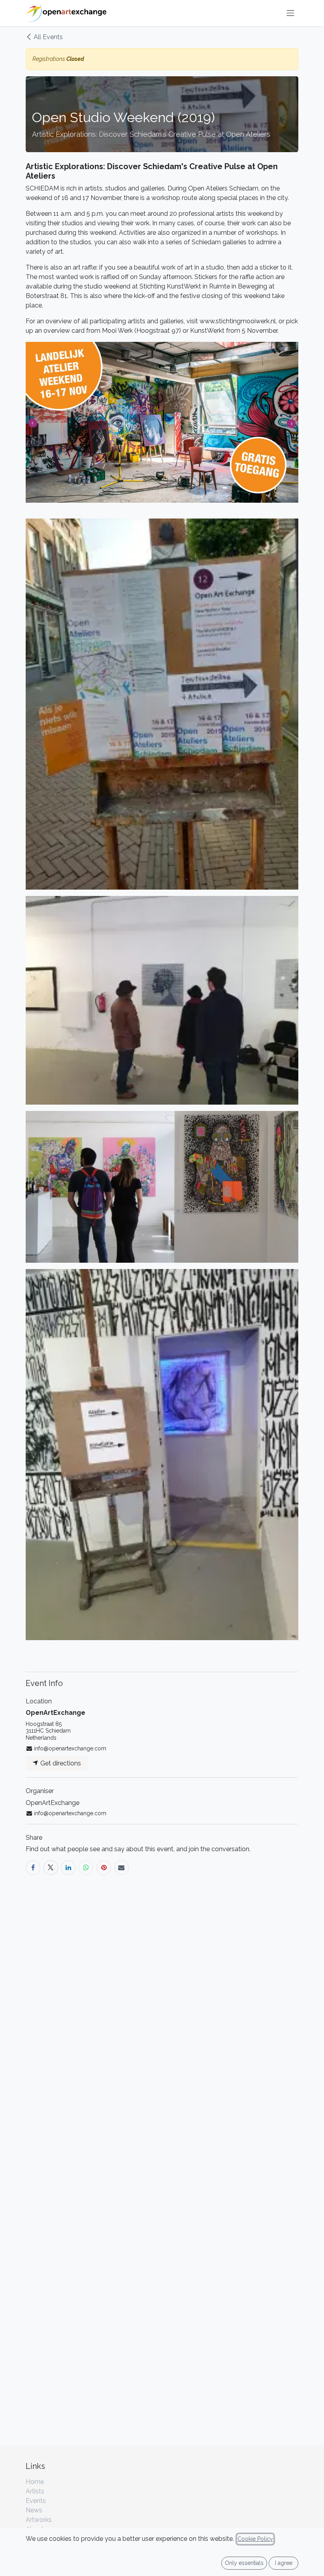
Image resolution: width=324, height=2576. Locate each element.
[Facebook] (33, 1868)
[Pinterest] (104, 1868)
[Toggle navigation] (290, 13)
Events (36, 2501)
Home (35, 2482)
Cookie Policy (255, 2539)
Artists (35, 2491)
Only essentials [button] (244, 2563)
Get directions (60, 1763)
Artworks (39, 2520)
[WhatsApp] (86, 1868)
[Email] (121, 1868)
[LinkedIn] (69, 1868)
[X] (51, 1868)
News (34, 2510)
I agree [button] (284, 2563)
